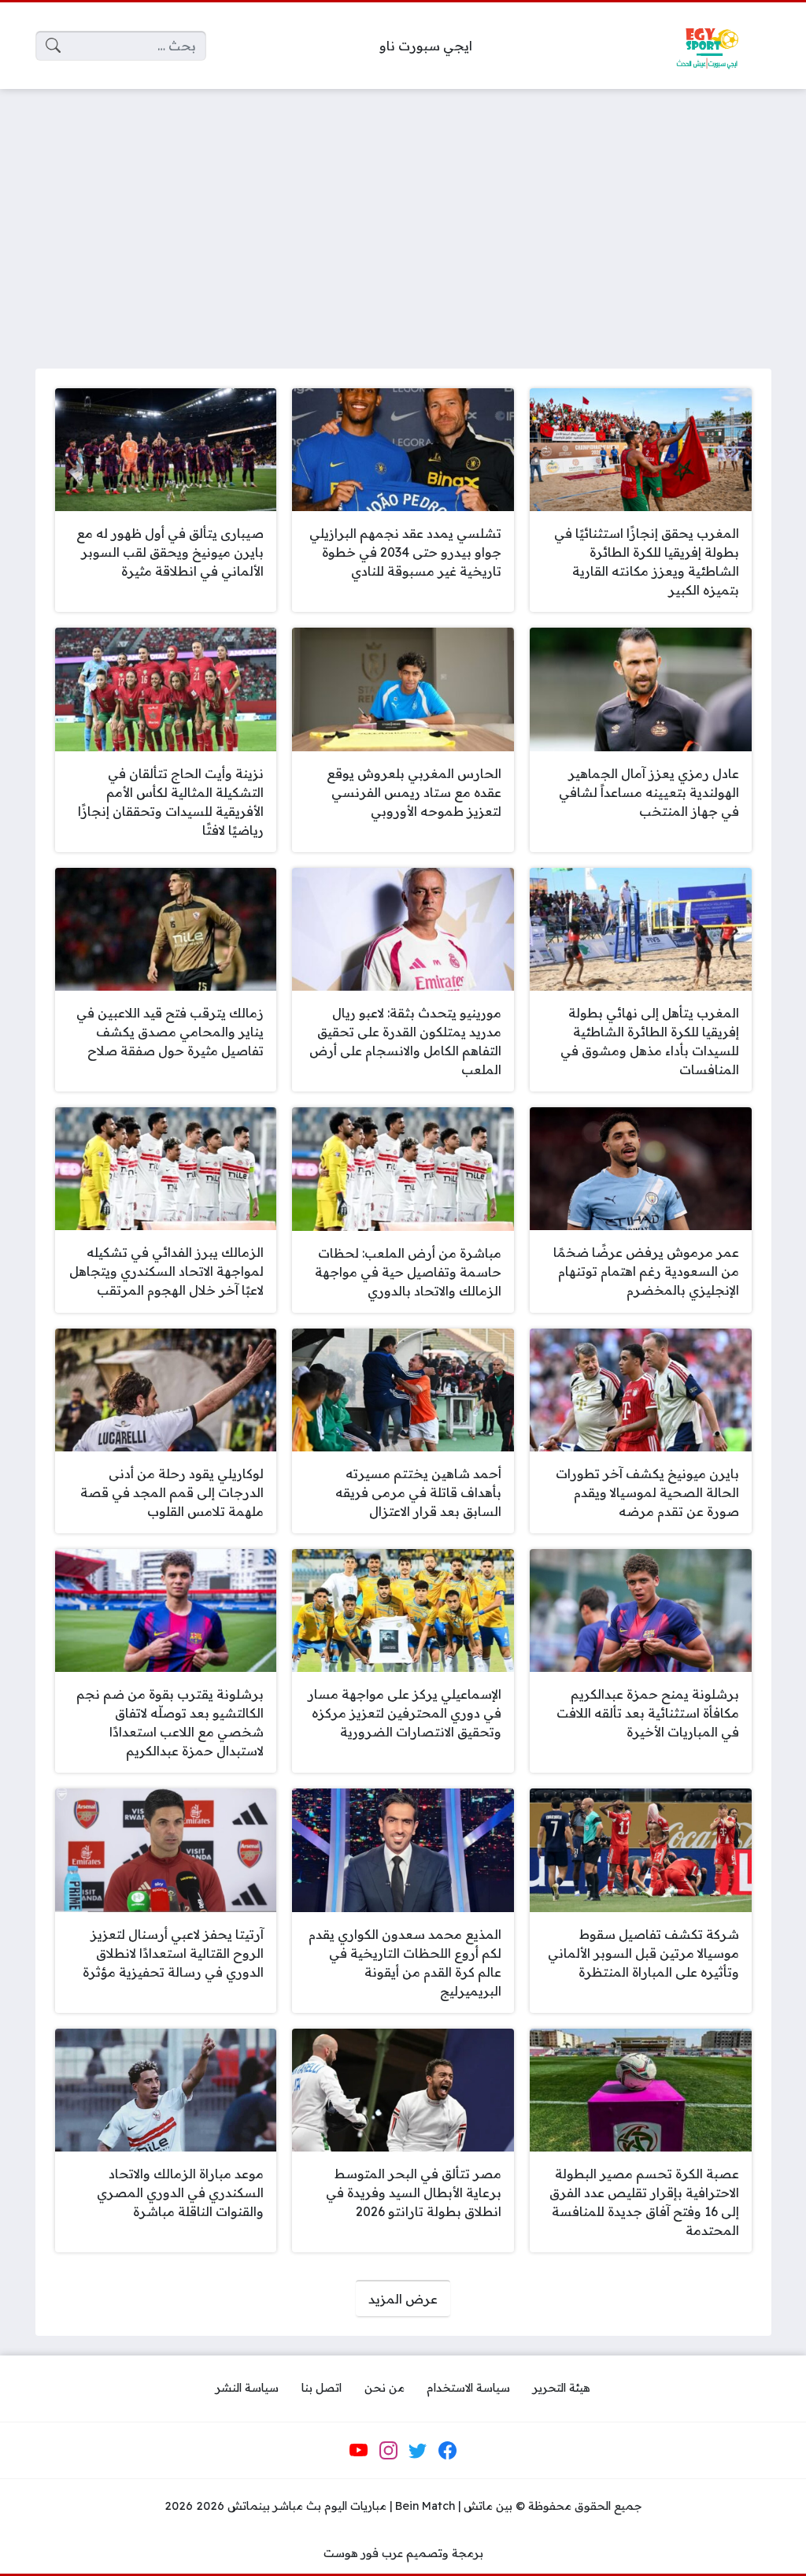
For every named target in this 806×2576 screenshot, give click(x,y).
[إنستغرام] (388, 2450)
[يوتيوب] (359, 2450)
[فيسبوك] (447, 2450)
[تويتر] (418, 2450)
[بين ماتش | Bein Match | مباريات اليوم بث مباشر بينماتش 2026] (707, 46)
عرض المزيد (403, 2299)
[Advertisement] (403, 219)
